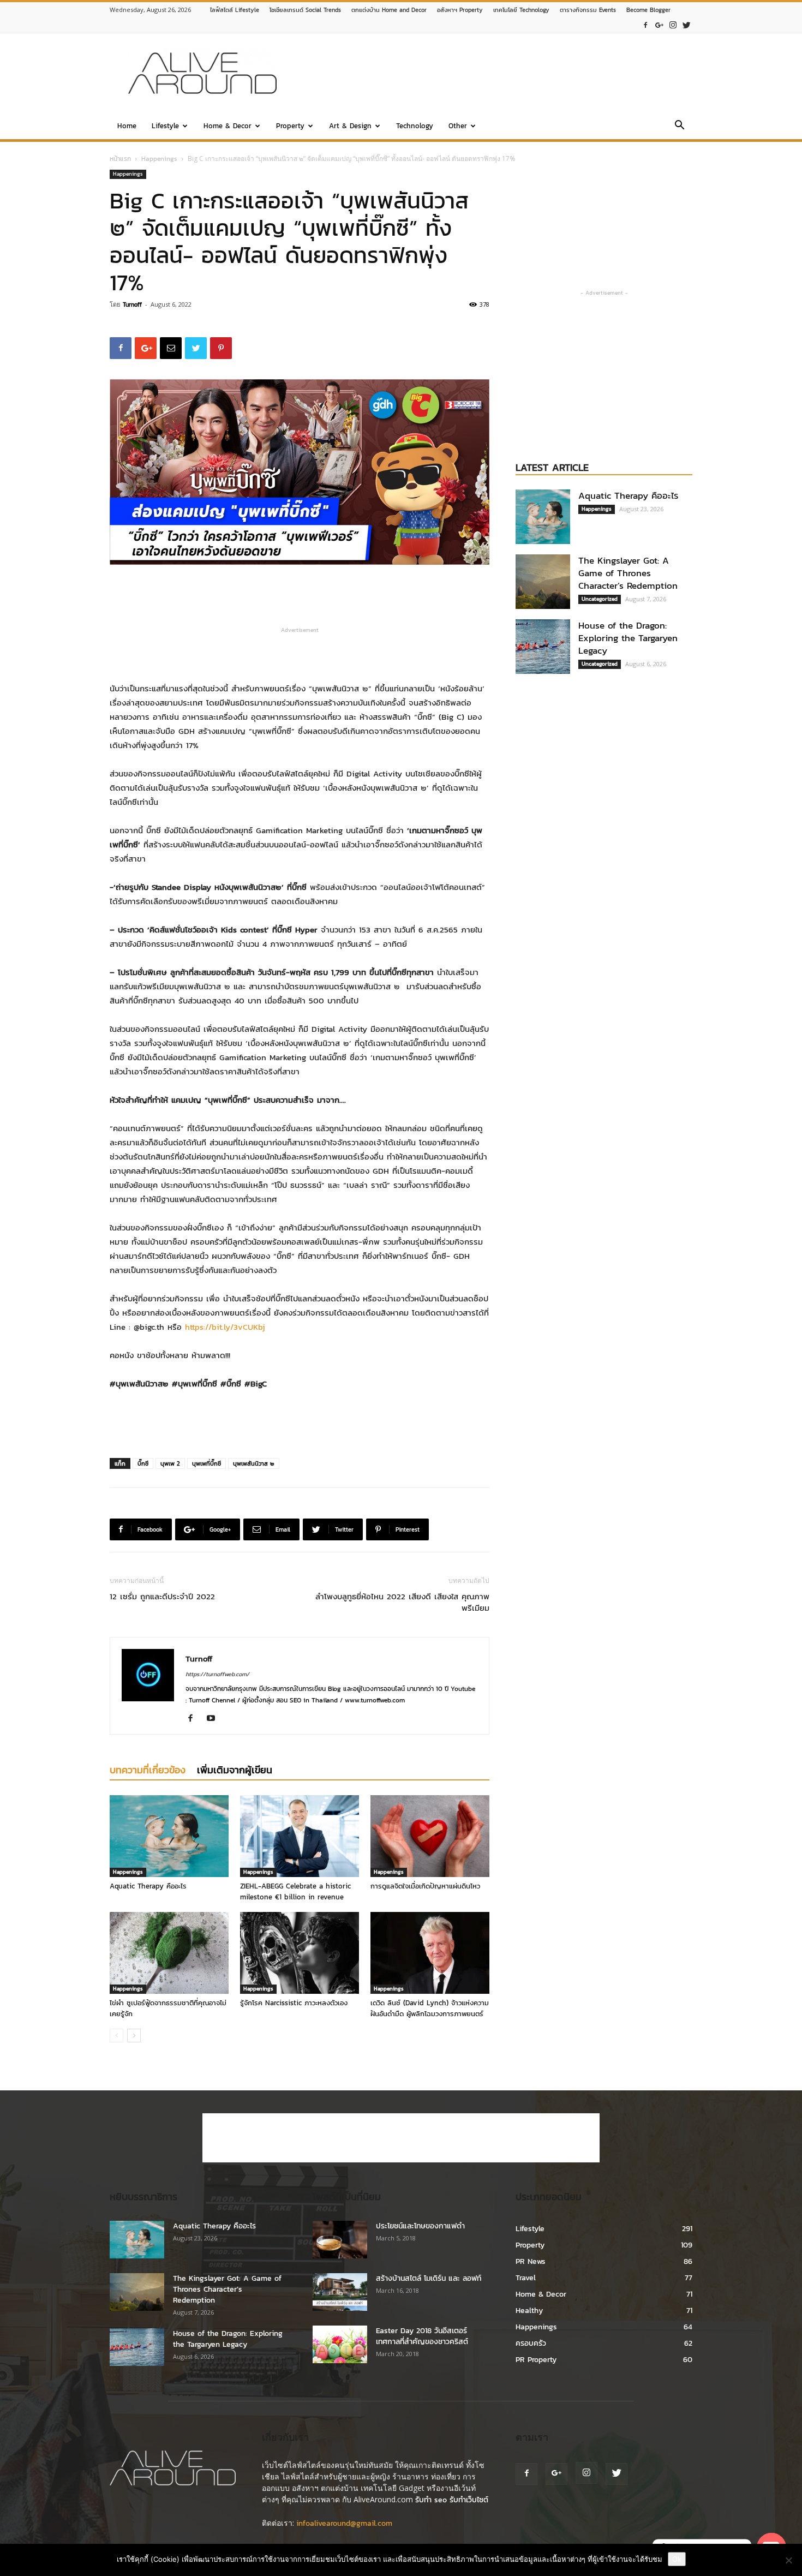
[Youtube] (215, 1719)
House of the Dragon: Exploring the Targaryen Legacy (628, 638)
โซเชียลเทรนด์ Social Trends (305, 10)
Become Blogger (648, 10)
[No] (788, 2560)
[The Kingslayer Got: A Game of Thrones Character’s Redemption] (543, 582)
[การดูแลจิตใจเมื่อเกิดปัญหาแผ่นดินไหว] (430, 1836)
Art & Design (350, 126)
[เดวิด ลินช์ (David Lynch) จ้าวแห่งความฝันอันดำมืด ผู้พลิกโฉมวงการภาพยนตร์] (430, 1953)
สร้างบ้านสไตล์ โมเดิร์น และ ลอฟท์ (429, 2278)
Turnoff (132, 304)
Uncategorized (600, 599)
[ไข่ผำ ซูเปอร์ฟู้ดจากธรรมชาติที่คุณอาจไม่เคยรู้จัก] (169, 1953)
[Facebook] (645, 25)
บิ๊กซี (143, 1463)
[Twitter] (686, 25)
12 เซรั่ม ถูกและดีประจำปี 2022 (162, 1596)
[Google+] (659, 25)
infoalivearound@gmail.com (344, 2523)
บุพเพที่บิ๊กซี (207, 1463)
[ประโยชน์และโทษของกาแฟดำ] (340, 2240)
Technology (415, 126)
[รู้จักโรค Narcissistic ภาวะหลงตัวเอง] (300, 1953)
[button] (679, 127)
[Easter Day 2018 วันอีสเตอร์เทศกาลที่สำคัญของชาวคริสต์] (340, 2344)
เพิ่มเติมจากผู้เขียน (235, 1770)
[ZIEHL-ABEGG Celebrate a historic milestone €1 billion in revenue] (300, 1836)
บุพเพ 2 (170, 1463)
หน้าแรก (120, 159)
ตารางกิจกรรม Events (588, 10)
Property (290, 126)
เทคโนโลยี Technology (521, 10)
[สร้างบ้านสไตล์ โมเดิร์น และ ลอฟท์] (340, 2292)
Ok (677, 2559)
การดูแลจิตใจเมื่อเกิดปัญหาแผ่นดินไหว (425, 1886)
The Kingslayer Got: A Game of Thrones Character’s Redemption (628, 573)
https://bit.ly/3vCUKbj (225, 1327)
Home (127, 126)
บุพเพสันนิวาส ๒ (254, 1463)
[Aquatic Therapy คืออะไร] (169, 1836)
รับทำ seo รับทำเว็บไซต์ (452, 2500)
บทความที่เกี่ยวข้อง (148, 1770)
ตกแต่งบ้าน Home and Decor (389, 10)
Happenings (159, 159)
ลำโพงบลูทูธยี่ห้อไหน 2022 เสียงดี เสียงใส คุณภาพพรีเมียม (402, 1602)
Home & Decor (228, 126)
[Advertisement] (494, 73)
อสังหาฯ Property (460, 10)
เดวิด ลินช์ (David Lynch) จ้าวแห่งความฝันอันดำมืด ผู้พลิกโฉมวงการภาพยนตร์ (430, 2008)
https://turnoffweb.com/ (217, 1674)
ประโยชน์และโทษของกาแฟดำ (420, 2226)
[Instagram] (673, 25)
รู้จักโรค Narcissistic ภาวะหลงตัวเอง (294, 2003)
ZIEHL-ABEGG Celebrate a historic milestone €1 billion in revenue (295, 1891)
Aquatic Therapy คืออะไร (148, 1886)
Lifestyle (165, 126)
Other (458, 126)
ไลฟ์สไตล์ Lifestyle (235, 10)
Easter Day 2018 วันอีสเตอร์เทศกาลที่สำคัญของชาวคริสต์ (422, 2336)
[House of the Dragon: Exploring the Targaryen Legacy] (543, 647)
